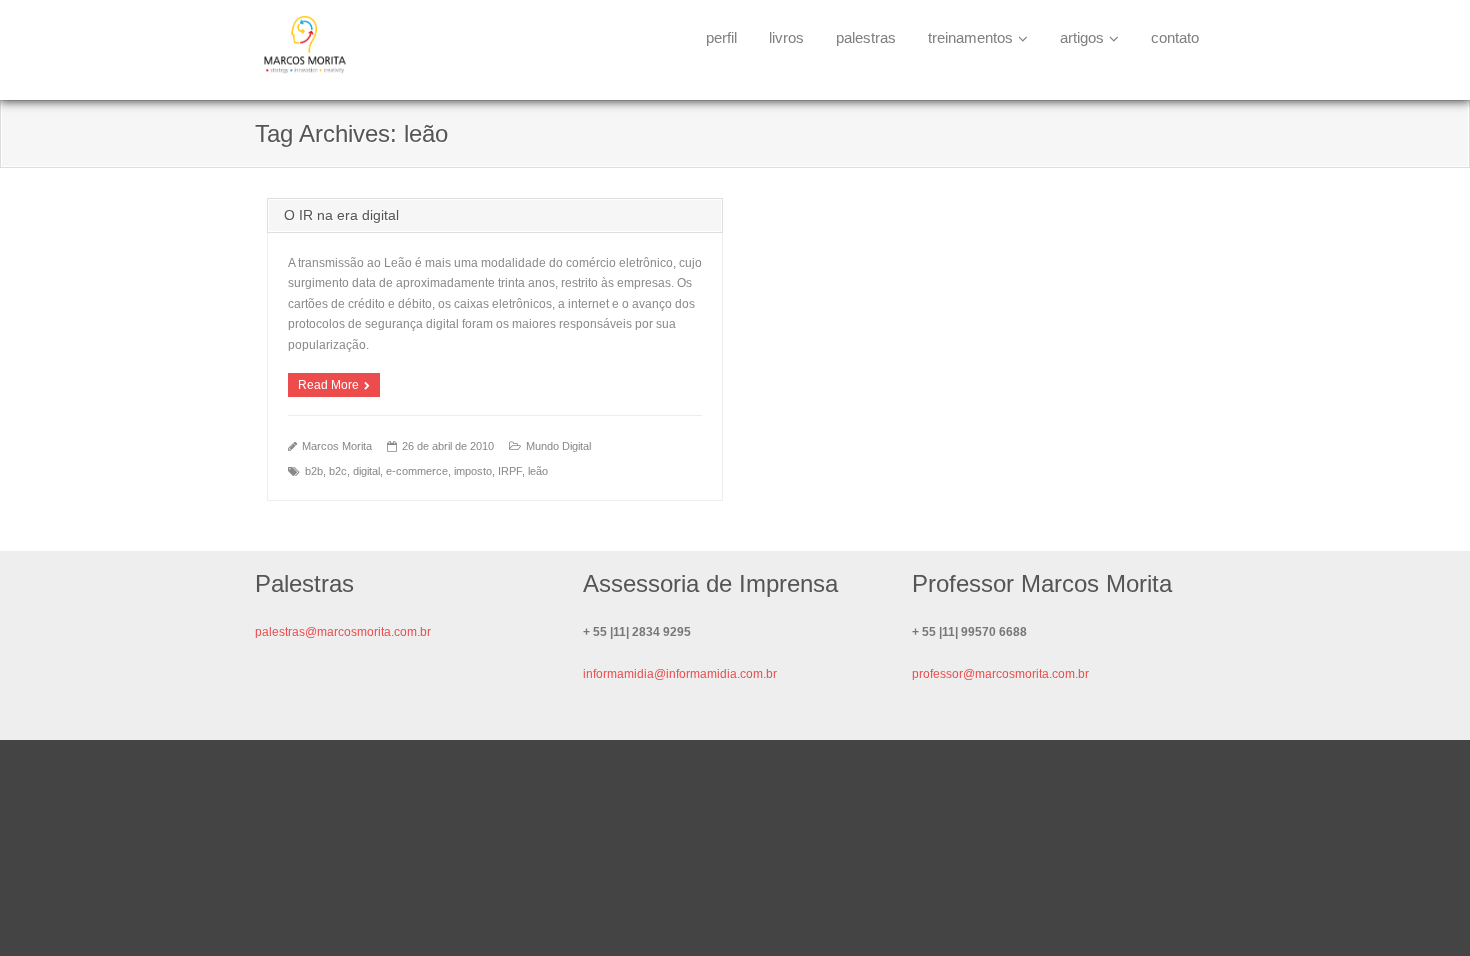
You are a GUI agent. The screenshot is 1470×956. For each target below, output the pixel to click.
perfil (721, 37)
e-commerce (417, 471)
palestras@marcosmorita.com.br (343, 632)
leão (538, 471)
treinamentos (970, 37)
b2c (338, 471)
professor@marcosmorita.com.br (1000, 674)
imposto (473, 471)
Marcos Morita (337, 446)
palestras (866, 37)
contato (1175, 37)
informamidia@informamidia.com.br (680, 674)
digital (366, 471)
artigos (1082, 37)
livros (786, 37)
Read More (328, 385)
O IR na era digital (341, 215)
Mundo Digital (558, 446)
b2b (314, 471)
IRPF (510, 471)
